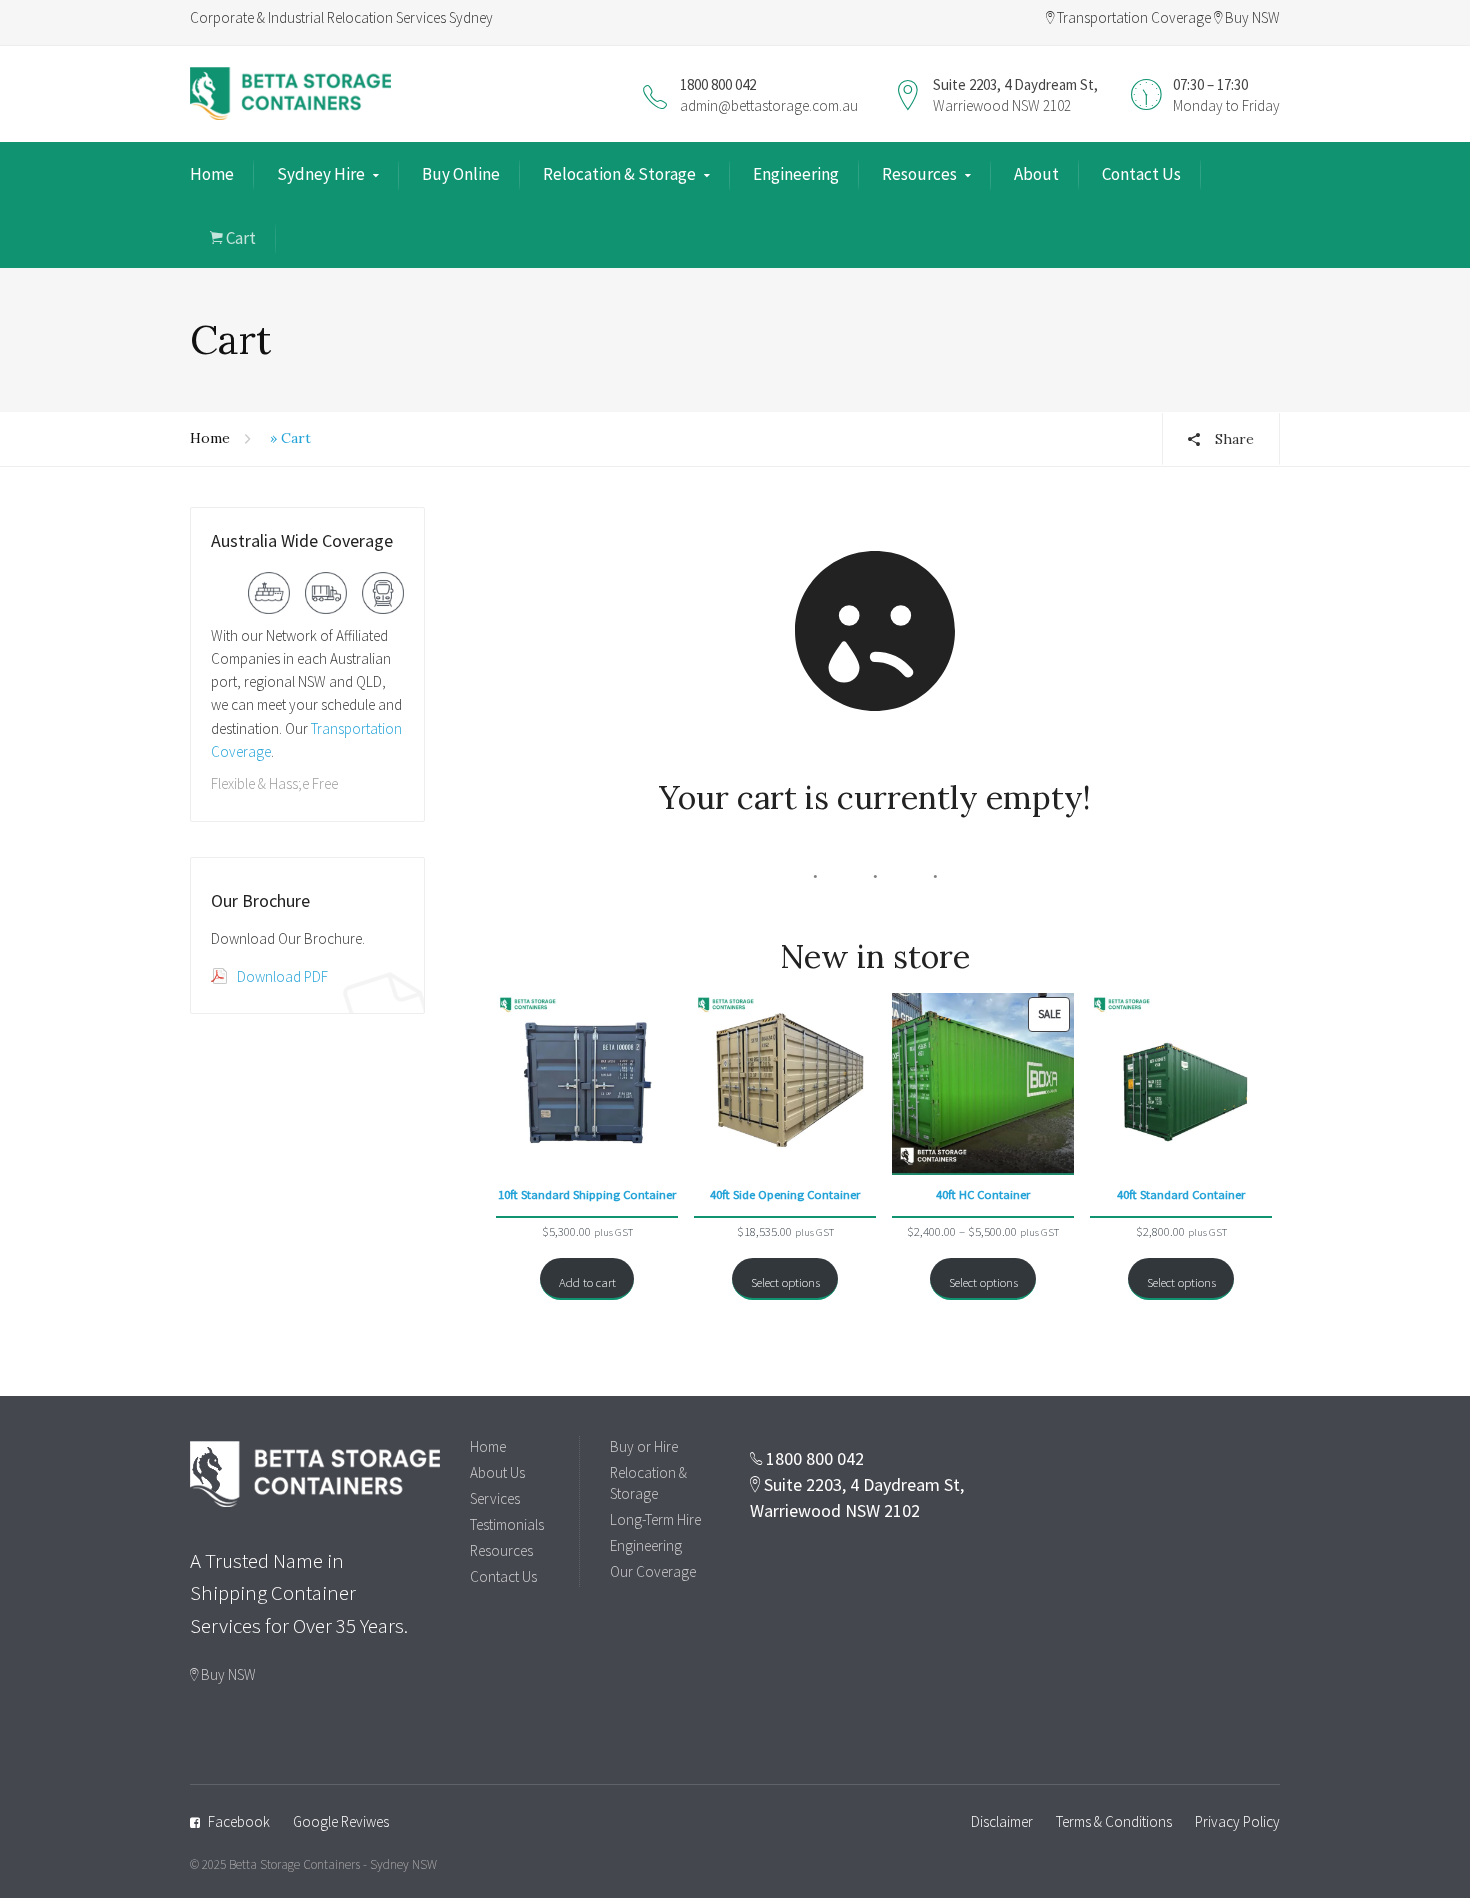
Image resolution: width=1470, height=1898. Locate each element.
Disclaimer (1002, 1821)
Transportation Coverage (1132, 17)
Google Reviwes (341, 1821)
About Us (497, 1472)
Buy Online (461, 174)
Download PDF (282, 976)
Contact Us (1141, 174)
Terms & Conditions (1114, 1821)
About (1036, 174)
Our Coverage (653, 1571)
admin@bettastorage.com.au (769, 105)
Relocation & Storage (619, 174)
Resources (919, 174)
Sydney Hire (321, 174)
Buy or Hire (644, 1446)
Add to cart (587, 1282)
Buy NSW (1251, 17)
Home (212, 174)
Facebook (239, 1821)
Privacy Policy (1237, 1821)
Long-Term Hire (655, 1519)
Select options (785, 1282)
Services (495, 1498)
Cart (239, 238)
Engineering (796, 174)
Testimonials (507, 1524)
